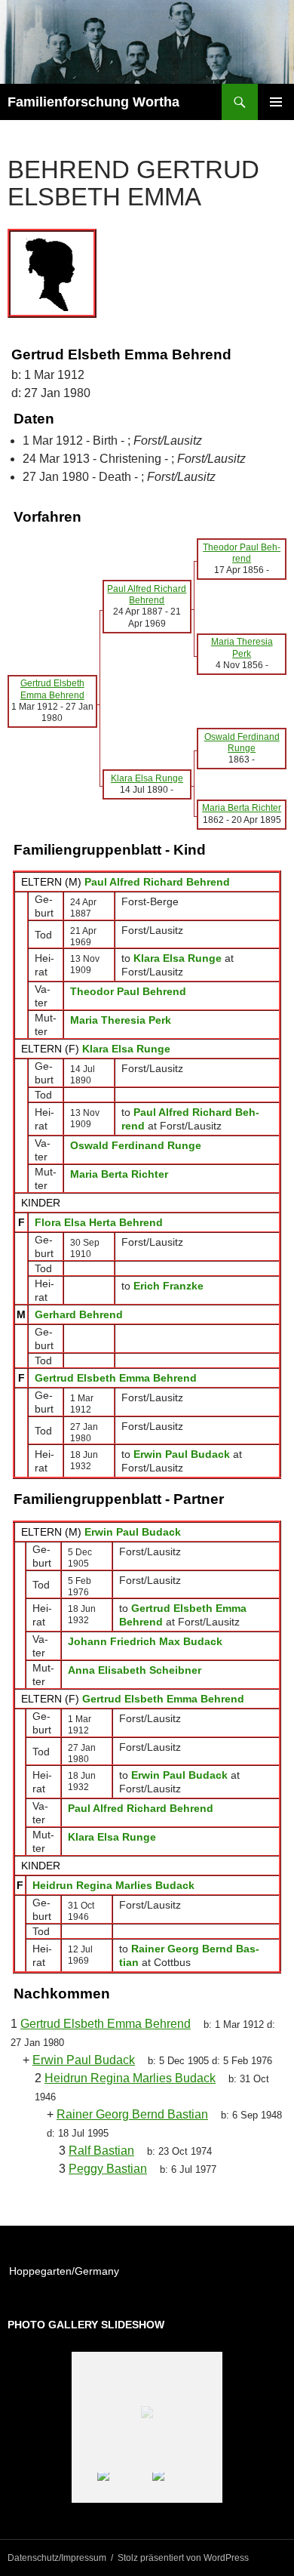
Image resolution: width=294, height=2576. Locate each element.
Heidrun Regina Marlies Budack (113, 1885)
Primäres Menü (276, 102)
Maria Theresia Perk (121, 1020)
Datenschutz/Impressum (57, 2558)
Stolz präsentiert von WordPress (183, 2558)
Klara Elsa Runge (126, 1049)
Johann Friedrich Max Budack (145, 1641)
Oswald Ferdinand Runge (136, 1145)
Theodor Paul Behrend (128, 991)
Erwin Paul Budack (133, 1532)
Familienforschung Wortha (93, 102)
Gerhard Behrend (79, 1314)
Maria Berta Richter (119, 1174)
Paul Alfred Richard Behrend (157, 882)
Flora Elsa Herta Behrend (99, 1222)
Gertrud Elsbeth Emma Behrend (116, 1378)
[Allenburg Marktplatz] (179, 2487)
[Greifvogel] (124, 2487)
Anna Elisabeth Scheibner (135, 1670)
